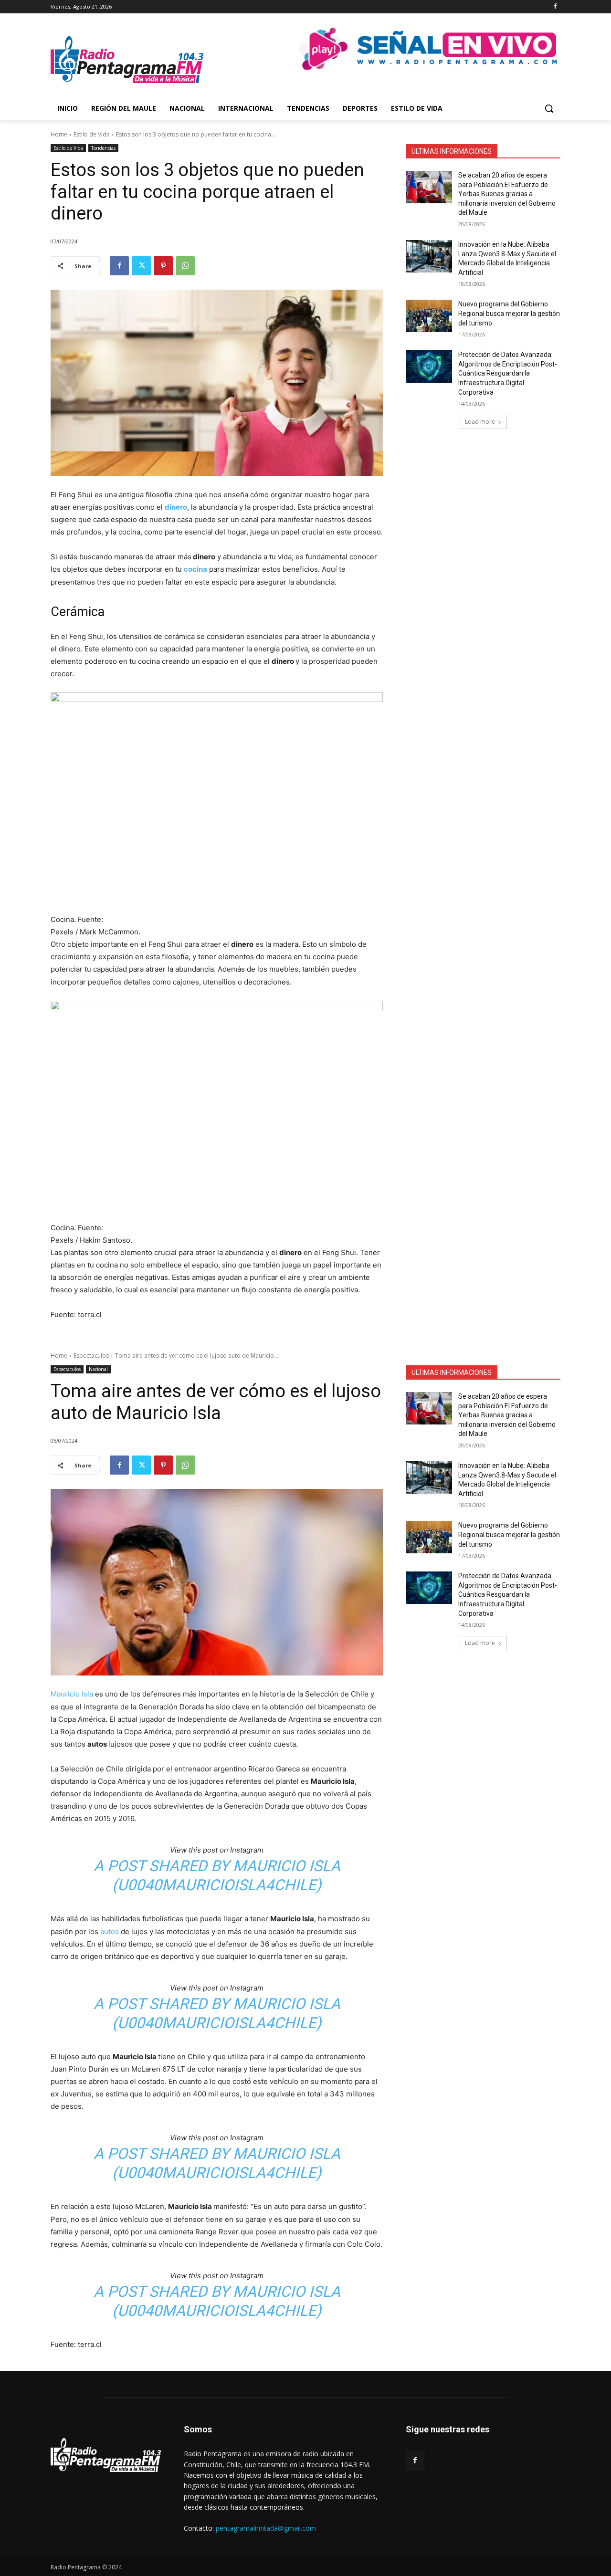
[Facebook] (555, 7)
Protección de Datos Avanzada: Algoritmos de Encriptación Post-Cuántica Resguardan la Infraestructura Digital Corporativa (508, 373)
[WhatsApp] (185, 266)
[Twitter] (141, 266)
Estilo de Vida (92, 134)
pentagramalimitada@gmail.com (266, 2528)
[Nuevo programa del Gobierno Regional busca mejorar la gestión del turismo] (429, 316)
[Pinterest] (163, 266)
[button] (549, 108)
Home (59, 134)
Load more (480, 422)
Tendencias (103, 148)
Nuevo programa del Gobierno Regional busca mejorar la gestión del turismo (509, 313)
